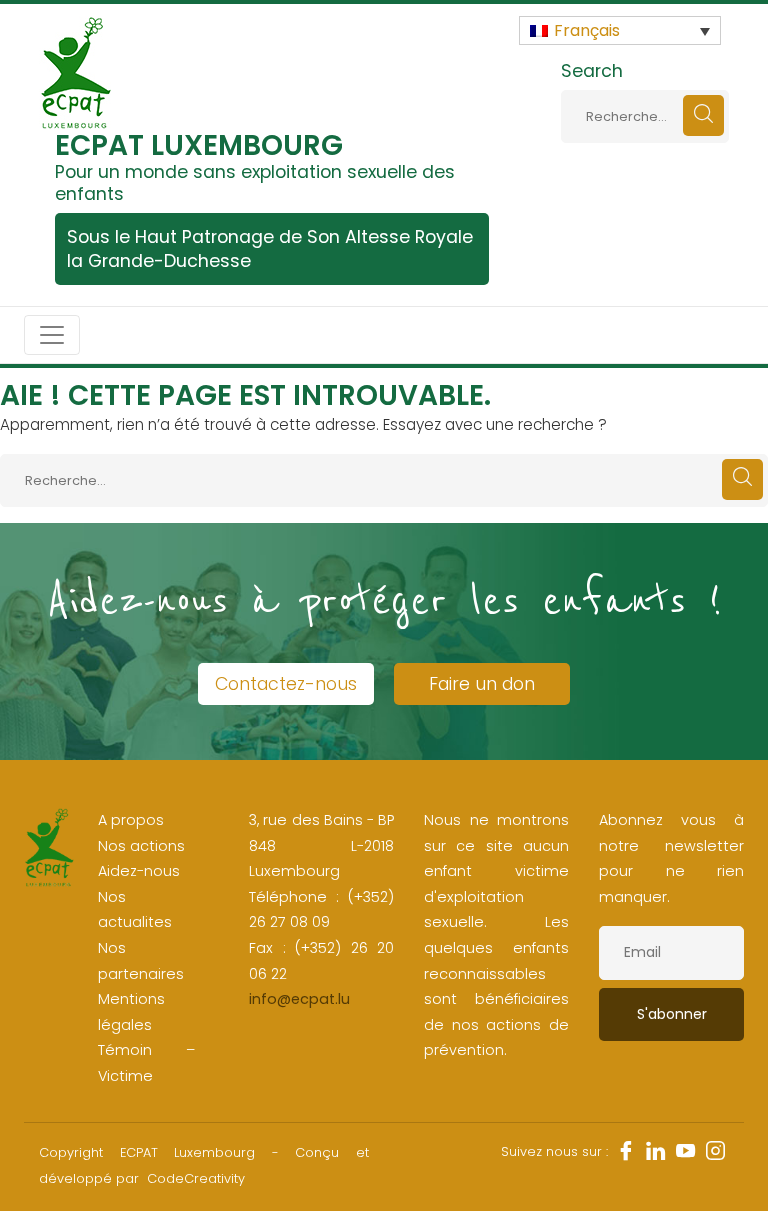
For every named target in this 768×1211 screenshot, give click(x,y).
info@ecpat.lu (299, 999)
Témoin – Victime (146, 1063)
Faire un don (482, 684)
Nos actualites (135, 910)
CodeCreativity (196, 1178)
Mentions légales (131, 1012)
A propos (131, 820)
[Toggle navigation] (52, 335)
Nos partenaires (141, 961)
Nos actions (141, 846)
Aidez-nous (139, 871)
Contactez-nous (286, 684)
